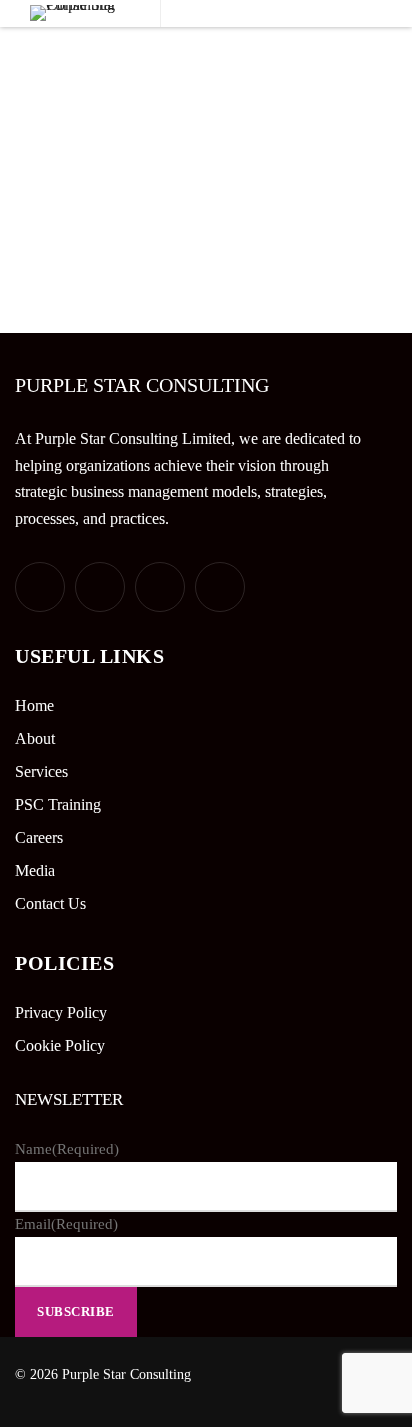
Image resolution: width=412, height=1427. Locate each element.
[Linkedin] (160, 587)
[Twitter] (40, 587)
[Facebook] (100, 587)
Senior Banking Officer (124, 108)
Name (67, 1149)
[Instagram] (220, 587)
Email (66, 1224)
